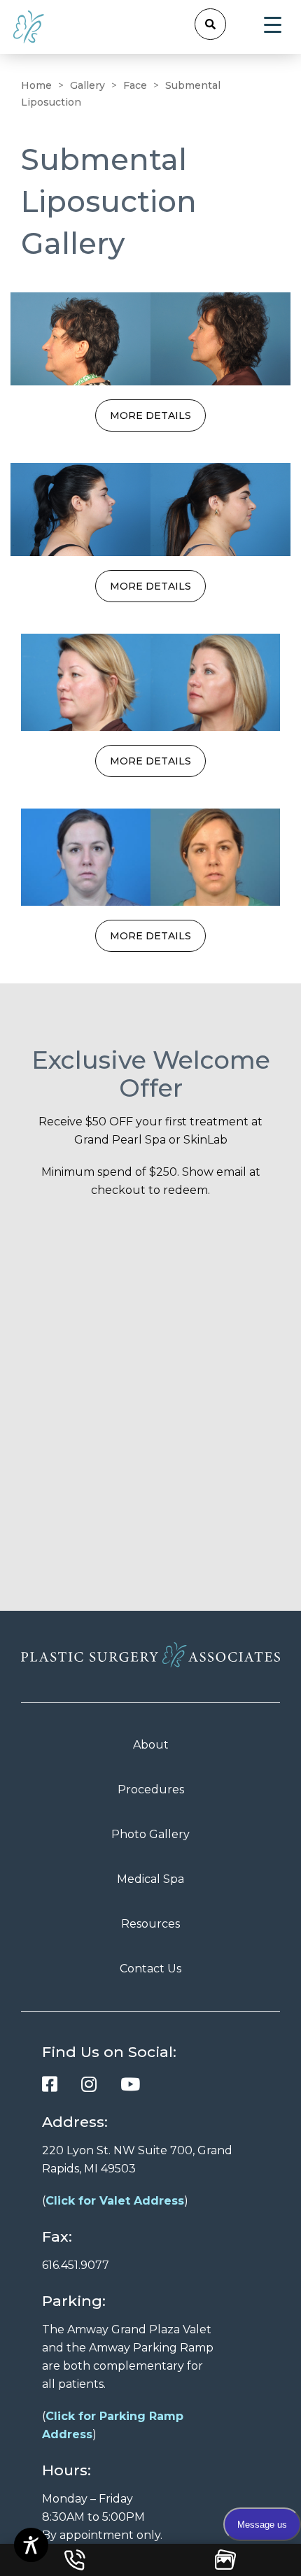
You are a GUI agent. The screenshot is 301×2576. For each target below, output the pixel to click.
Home (36, 85)
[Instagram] (89, 2084)
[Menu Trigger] (273, 25)
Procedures (151, 1789)
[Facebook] (50, 2084)
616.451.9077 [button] (76, 2265)
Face (135, 85)
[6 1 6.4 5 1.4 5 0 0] (75, 2560)
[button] (210, 24)
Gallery (87, 85)
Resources (150, 1924)
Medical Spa (150, 1879)
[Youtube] (130, 2084)
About (151, 1745)
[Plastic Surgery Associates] (29, 26)
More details (150, 415)
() (115, 2201)
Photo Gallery (150, 1834)
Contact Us (150, 1969)
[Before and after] (150, 339)
